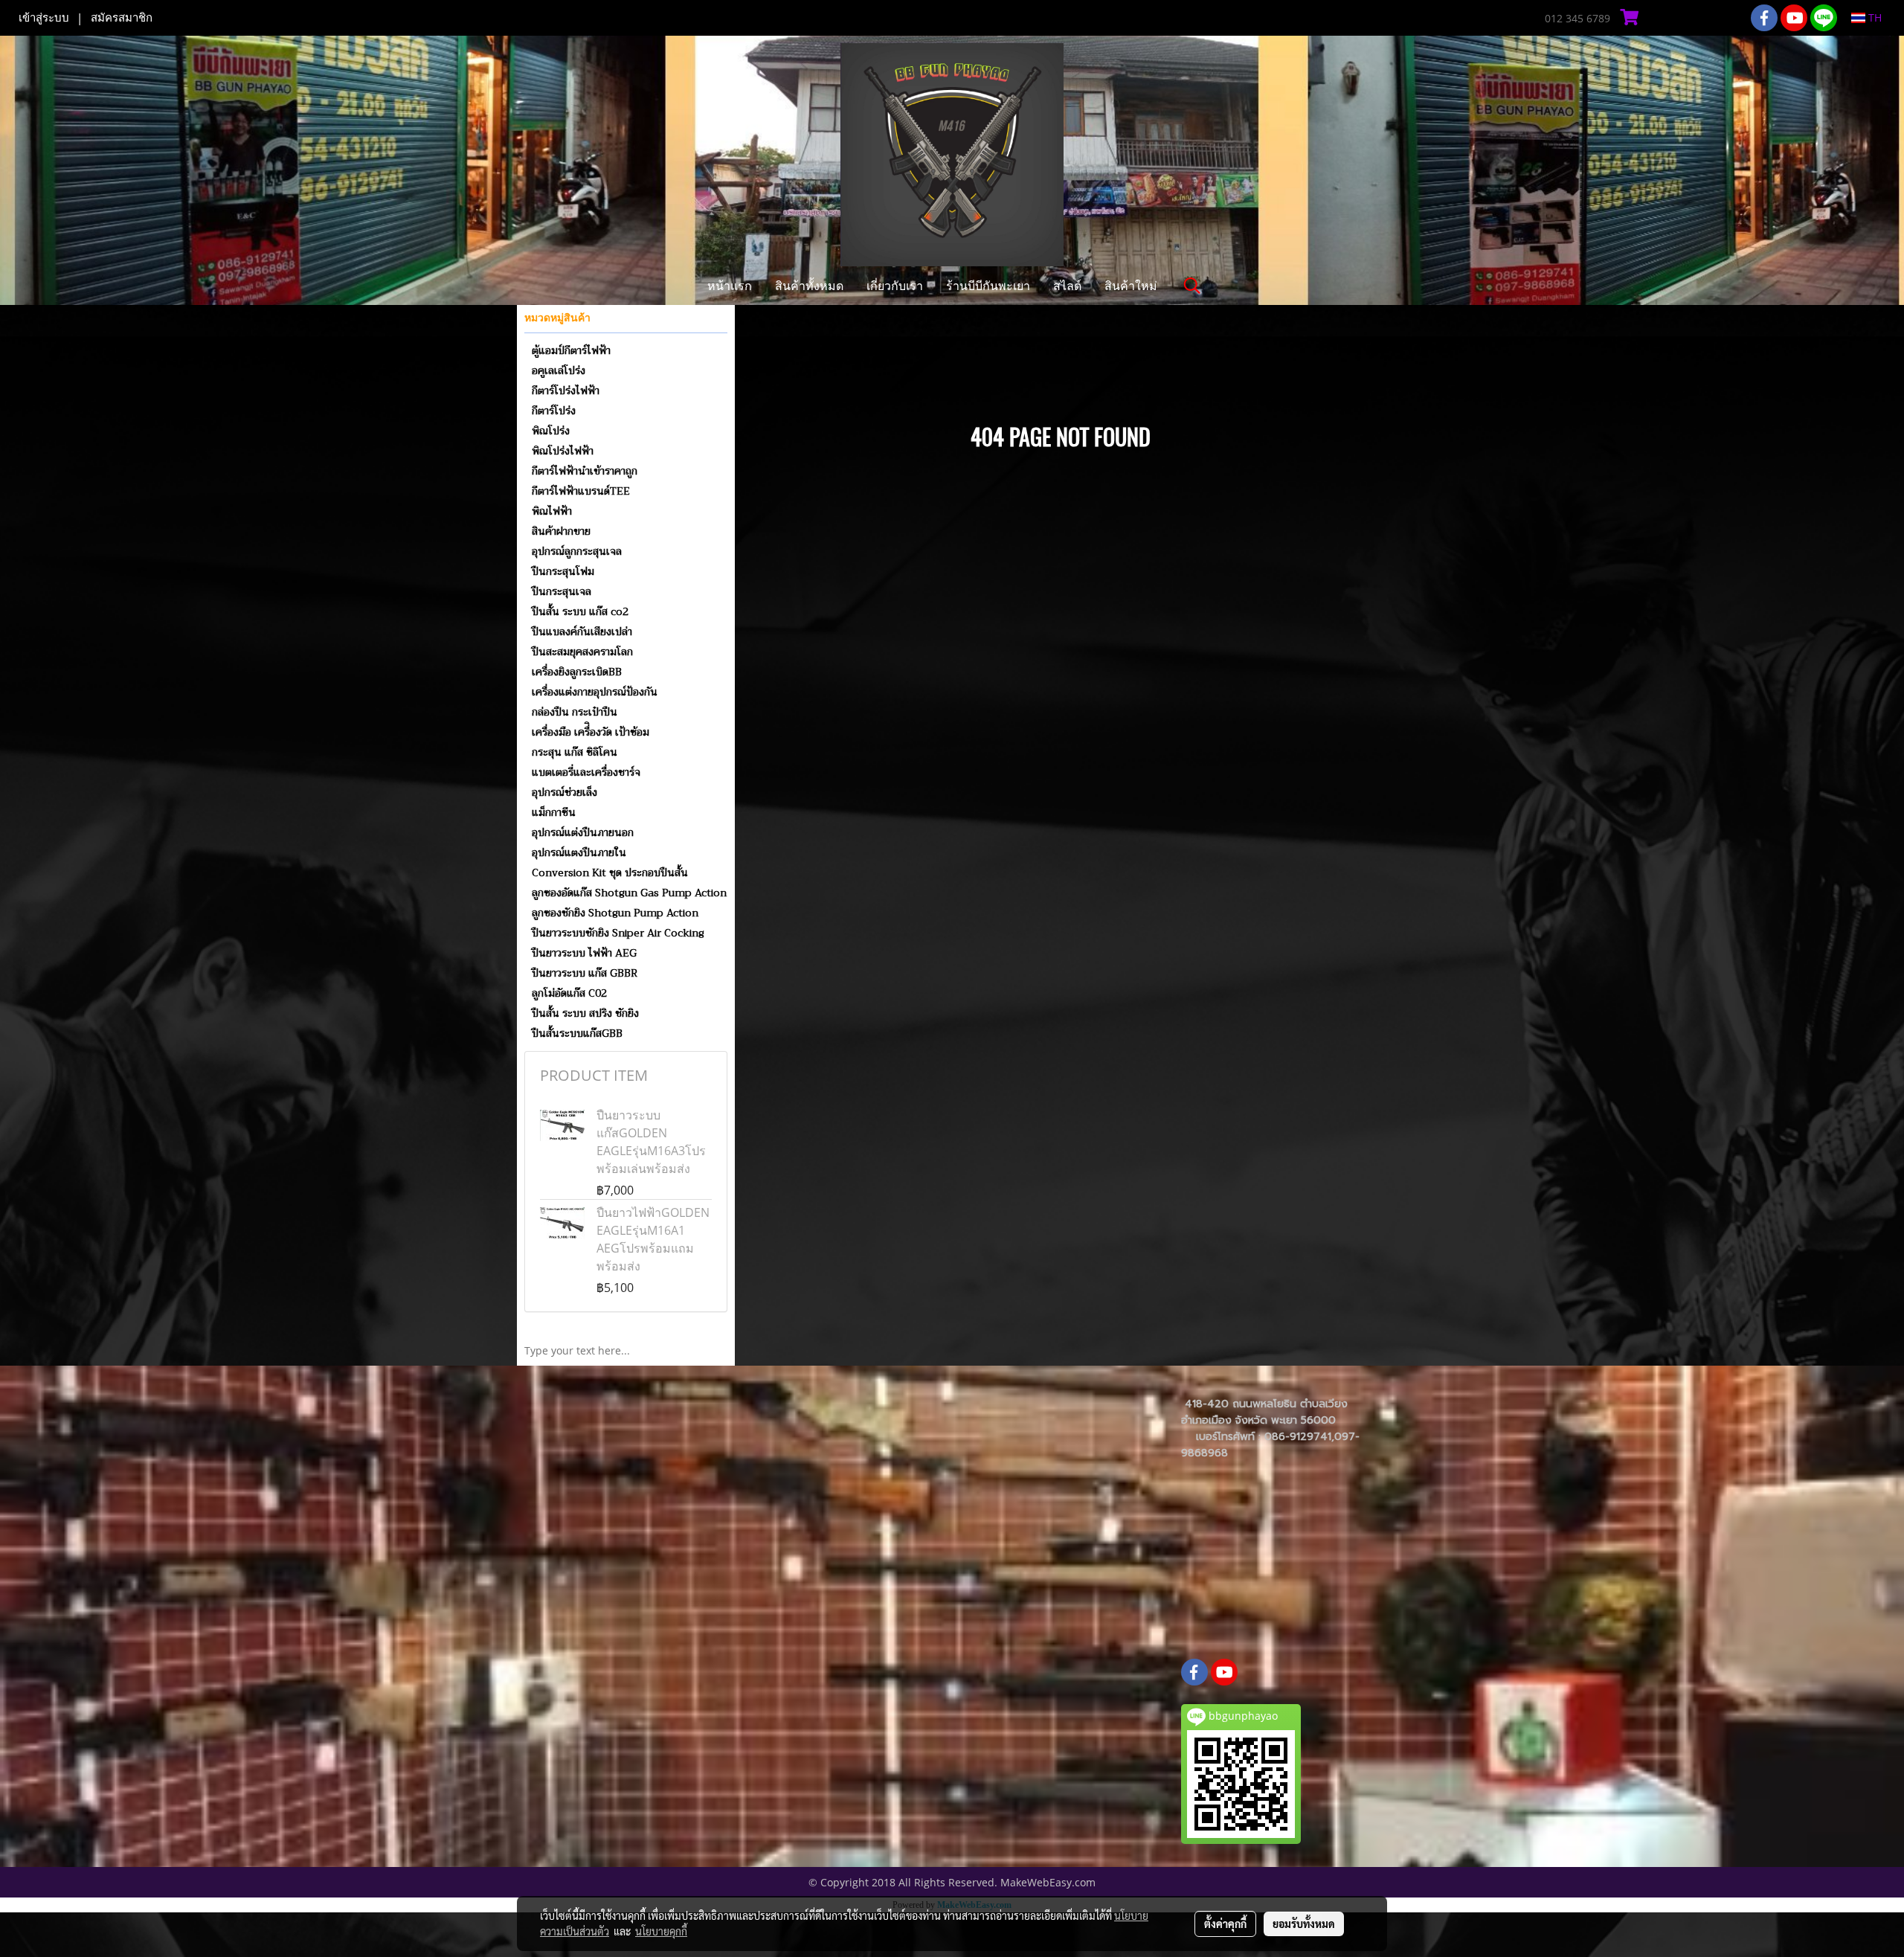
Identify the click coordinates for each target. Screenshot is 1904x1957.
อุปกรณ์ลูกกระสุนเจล (577, 551)
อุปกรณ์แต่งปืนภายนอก (583, 832)
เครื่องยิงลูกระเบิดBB (577, 672)
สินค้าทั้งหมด (809, 285)
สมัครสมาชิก (122, 18)
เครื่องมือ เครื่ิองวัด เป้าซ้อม (591, 732)
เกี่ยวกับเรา (895, 285)
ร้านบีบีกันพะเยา (988, 285)
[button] (1192, 286)
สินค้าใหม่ (1131, 285)
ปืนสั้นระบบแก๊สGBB (577, 1033)
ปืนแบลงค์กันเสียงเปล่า (582, 632)
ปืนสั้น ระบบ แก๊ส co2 (580, 611)
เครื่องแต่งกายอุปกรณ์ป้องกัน (595, 692)
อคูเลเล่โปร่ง (559, 370)
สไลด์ (1067, 285)
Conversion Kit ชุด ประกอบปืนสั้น (610, 873)
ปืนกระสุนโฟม (563, 571)
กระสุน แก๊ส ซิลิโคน (575, 752)
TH (1874, 17)
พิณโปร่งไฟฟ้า (563, 451)
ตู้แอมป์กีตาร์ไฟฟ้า (571, 350)
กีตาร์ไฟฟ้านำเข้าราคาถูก (585, 471)
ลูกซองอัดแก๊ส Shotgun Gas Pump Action (629, 893)
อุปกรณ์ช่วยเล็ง (565, 792)
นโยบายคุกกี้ (661, 1931)
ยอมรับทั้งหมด (1304, 1924)
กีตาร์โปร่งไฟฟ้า (566, 391)
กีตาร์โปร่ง (554, 411)
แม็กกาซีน (554, 812)
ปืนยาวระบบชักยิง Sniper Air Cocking (618, 933)
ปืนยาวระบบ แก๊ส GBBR (585, 973)
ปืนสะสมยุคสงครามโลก (582, 652)
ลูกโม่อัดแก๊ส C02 (569, 993)
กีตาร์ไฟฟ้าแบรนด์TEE (581, 491)
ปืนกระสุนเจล (562, 591)
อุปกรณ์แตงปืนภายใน (579, 852)
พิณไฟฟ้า (552, 511)
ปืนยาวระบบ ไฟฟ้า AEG (584, 953)
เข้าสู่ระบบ (44, 18)
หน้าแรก (730, 285)
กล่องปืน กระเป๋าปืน (575, 712)
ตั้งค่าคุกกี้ (1225, 1924)
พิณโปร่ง (551, 431)
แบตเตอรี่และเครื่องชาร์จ (586, 772)
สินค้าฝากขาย (561, 531)
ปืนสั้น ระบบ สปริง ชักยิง (585, 1013)
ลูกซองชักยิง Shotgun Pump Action (615, 913)
